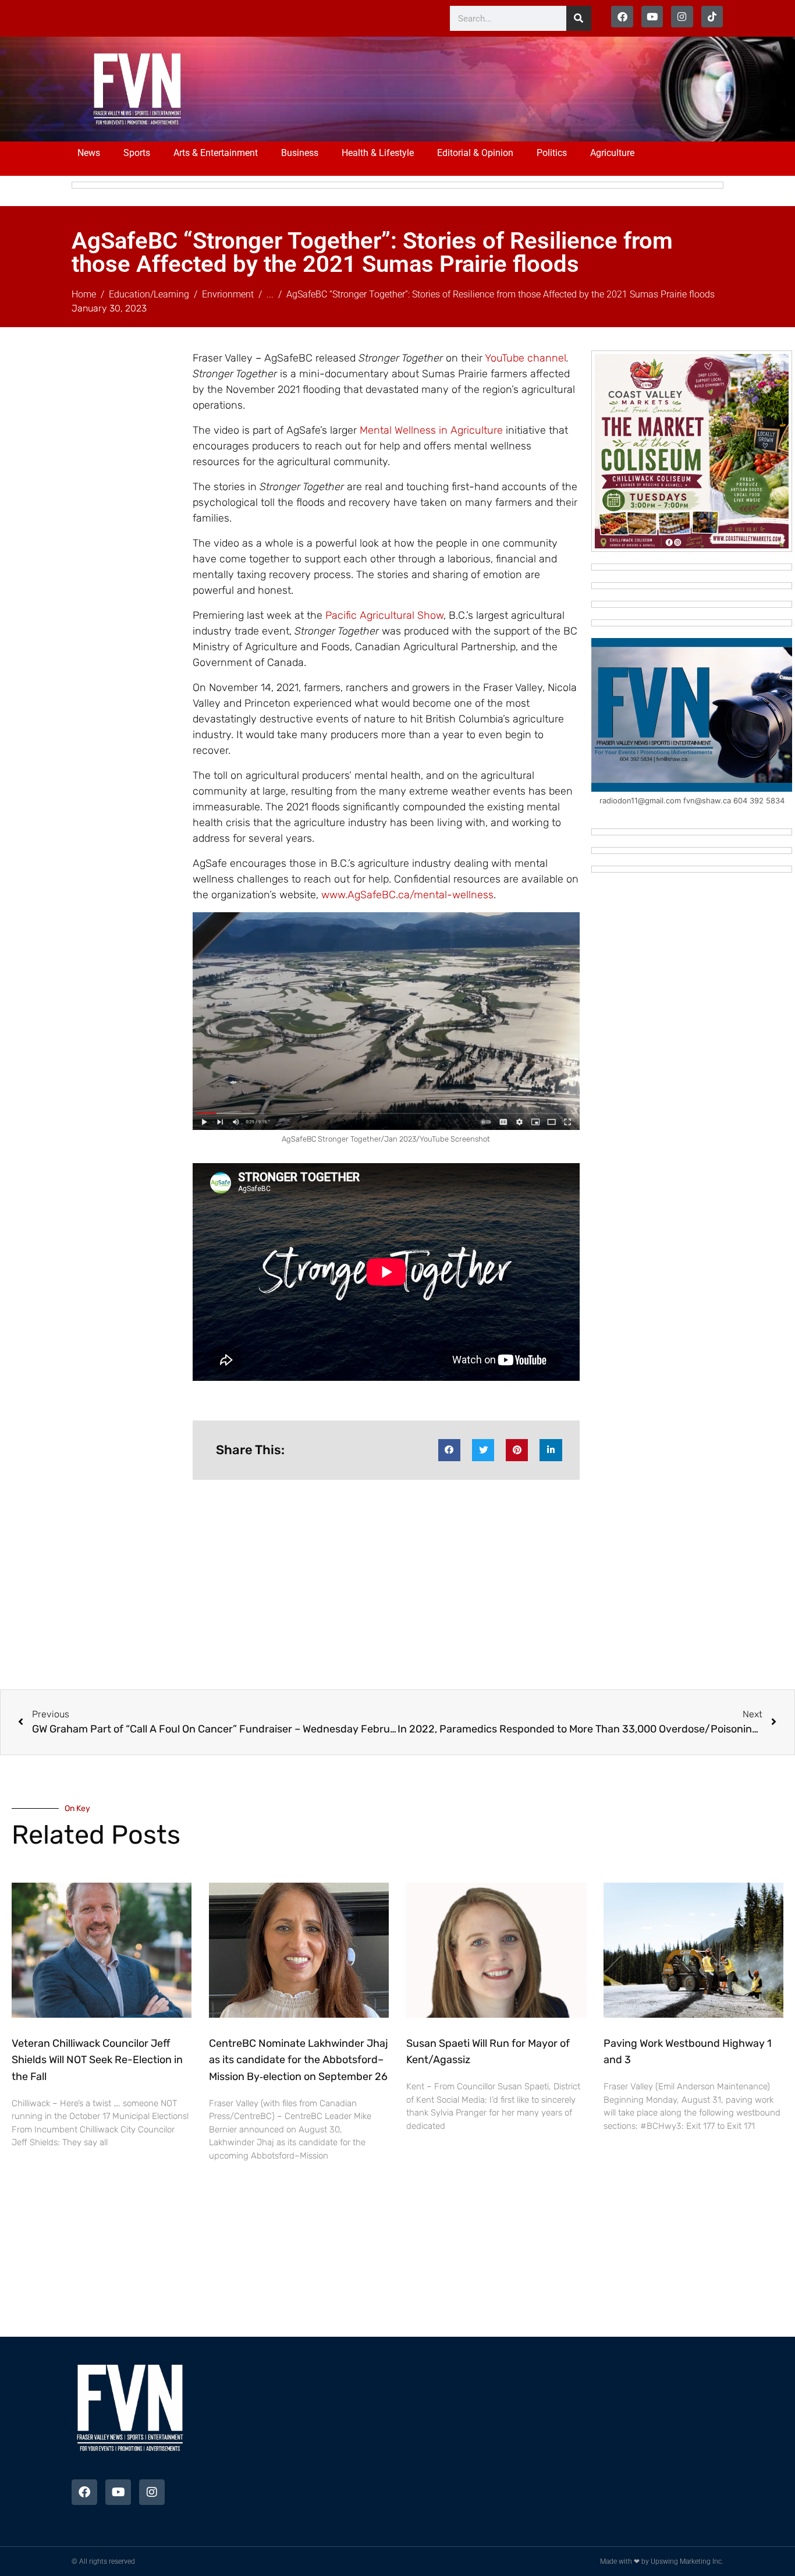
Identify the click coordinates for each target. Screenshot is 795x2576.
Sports (137, 153)
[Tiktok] (712, 17)
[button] (449, 1450)
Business (300, 153)
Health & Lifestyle (378, 153)
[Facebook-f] (622, 17)
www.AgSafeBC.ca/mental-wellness (407, 895)
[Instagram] (682, 17)
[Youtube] (652, 17)
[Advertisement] (439, 87)
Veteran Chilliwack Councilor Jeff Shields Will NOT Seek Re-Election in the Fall (97, 2060)
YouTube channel (526, 358)
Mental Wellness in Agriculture (431, 430)
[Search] (579, 18)
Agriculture (612, 153)
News (89, 153)
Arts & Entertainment (216, 153)
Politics (552, 153)
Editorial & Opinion (475, 153)
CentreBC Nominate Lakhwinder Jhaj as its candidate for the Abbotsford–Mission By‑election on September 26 (299, 2060)
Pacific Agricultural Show (384, 615)
